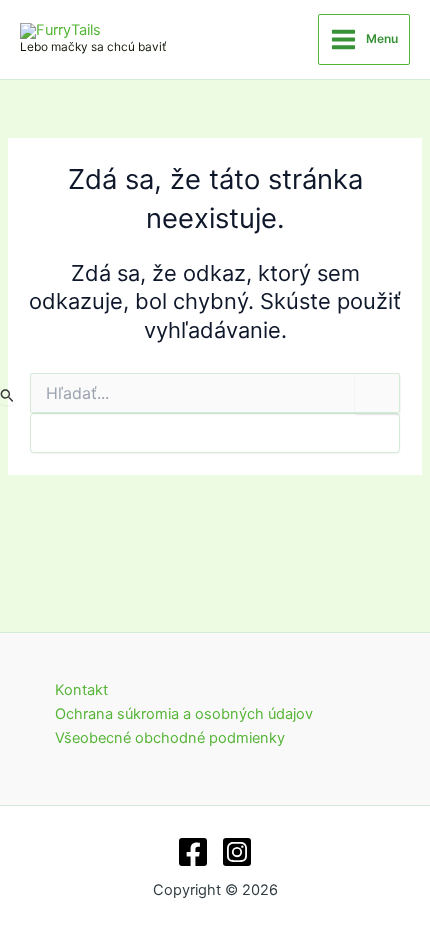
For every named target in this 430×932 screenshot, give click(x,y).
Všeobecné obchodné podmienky (170, 738)
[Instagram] (237, 852)
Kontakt (81, 690)
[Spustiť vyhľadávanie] (7, 395)
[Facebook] (193, 852)
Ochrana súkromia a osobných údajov (184, 714)
